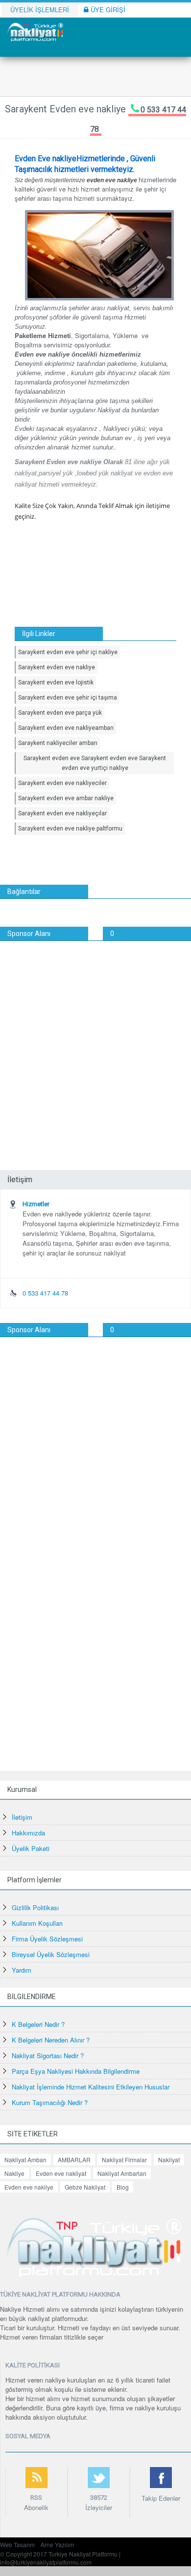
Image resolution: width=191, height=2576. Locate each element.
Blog (123, 2187)
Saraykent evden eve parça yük (60, 713)
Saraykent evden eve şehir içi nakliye (68, 652)
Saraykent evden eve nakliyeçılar (62, 813)
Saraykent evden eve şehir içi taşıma (68, 698)
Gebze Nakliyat (85, 2187)
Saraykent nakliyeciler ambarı (58, 743)
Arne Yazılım (57, 2544)
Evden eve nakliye (29, 2187)
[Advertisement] (95, 1041)
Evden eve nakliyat (61, 2173)
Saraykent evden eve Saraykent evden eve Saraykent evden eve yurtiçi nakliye (95, 763)
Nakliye (14, 2173)
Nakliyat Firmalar (124, 2160)
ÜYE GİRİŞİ (107, 10)
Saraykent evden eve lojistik (56, 682)
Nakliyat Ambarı (25, 2160)
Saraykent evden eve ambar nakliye (66, 798)
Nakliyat (169, 2160)
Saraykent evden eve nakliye (57, 667)
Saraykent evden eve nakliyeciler (62, 783)
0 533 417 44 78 (45, 1293)
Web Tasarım (17, 2544)
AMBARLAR (74, 2160)
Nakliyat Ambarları (122, 2173)
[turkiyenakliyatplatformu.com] (34, 31)
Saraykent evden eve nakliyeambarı (66, 728)
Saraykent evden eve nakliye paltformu (70, 829)
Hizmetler (36, 1204)
